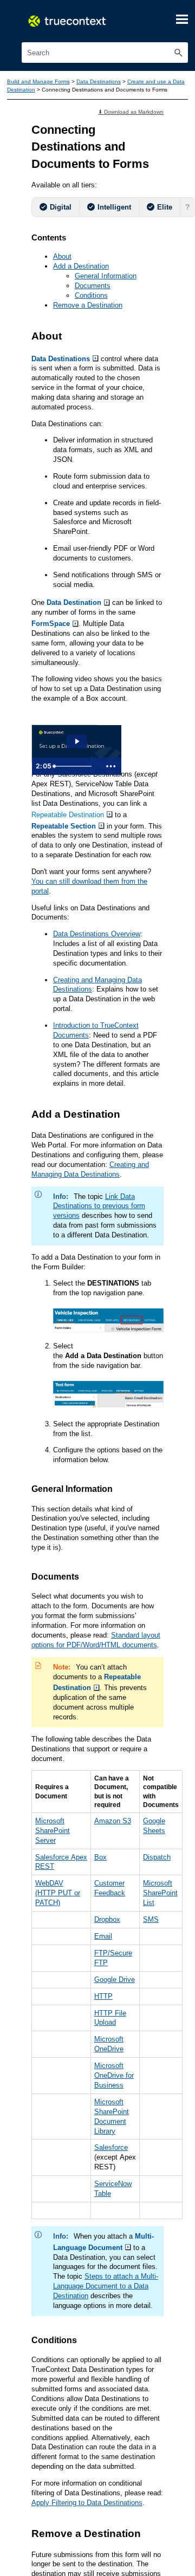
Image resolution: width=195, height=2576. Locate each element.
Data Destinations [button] (65, 414)
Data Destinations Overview (101, 1084)
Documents (95, 334)
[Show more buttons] (87, 862)
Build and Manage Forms (45, 83)
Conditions (93, 344)
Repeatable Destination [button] (72, 940)
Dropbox (113, 2232)
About (64, 301)
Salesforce (117, 2481)
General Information (110, 323)
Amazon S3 (118, 2124)
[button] (178, 54)
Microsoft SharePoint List (170, 2203)
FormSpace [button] (74, 710)
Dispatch (165, 2163)
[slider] (62, 862)
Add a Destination (84, 312)
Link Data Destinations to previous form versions (104, 1423)
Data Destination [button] (80, 688)
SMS (159, 2232)
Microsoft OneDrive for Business (121, 2402)
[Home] (76, 21)
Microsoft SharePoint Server (55, 2135)
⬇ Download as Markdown (128, 123)
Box (105, 2163)
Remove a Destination (92, 355)
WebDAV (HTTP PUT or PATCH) (60, 2203)
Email (108, 2250)
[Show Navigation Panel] (181, 19)
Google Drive (121, 2297)
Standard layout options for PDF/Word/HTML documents (92, 1919)
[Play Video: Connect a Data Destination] (65, 844)
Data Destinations (115, 83)
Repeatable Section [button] (68, 951)
